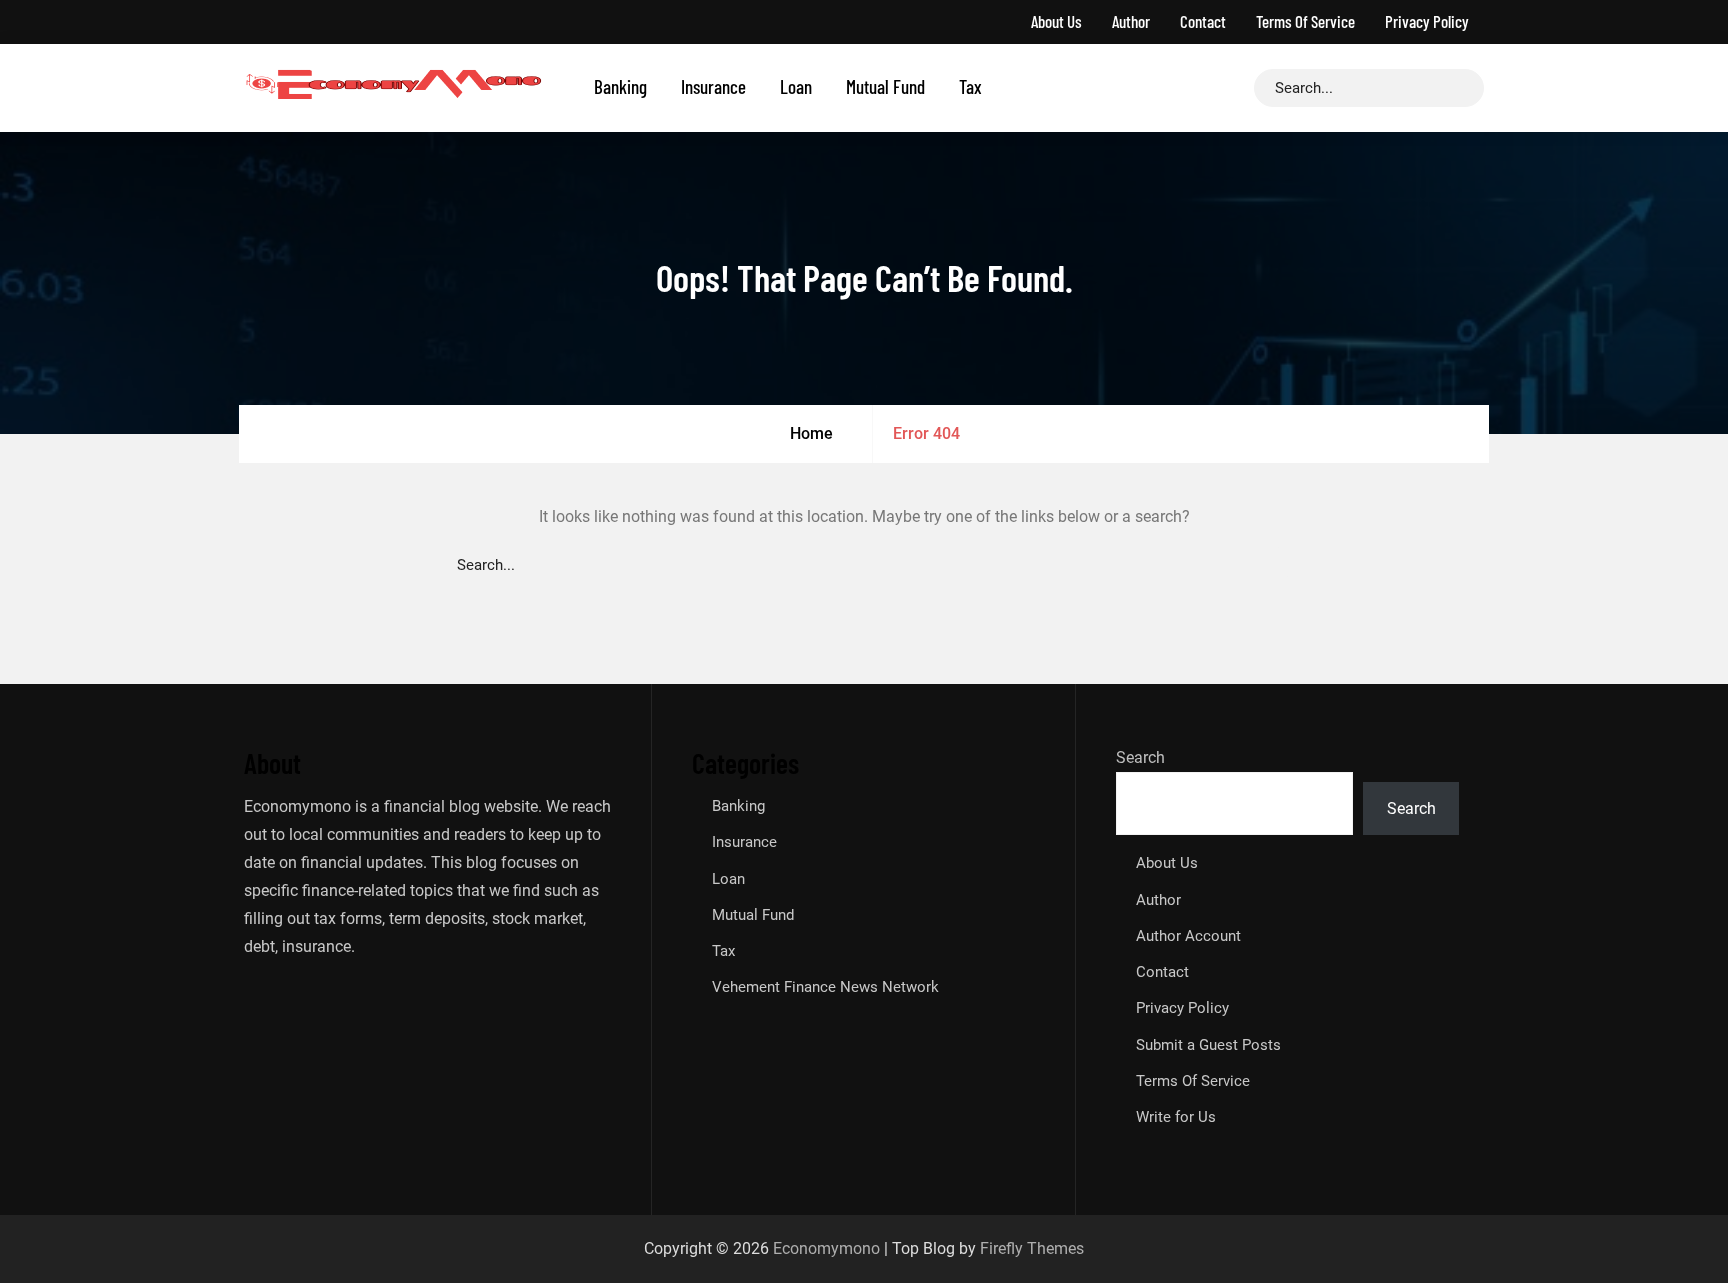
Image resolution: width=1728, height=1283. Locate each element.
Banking (620, 86)
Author (1131, 21)
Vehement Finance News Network (825, 987)
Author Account (1188, 936)
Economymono (826, 1248)
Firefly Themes (1032, 1248)
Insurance (713, 86)
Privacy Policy (1427, 21)
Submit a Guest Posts (1208, 1045)
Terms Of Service (1305, 21)
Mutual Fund (885, 86)
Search (1140, 757)
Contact (1203, 21)
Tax (970, 86)
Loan (796, 86)
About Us (1056, 21)
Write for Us (1176, 1117)
